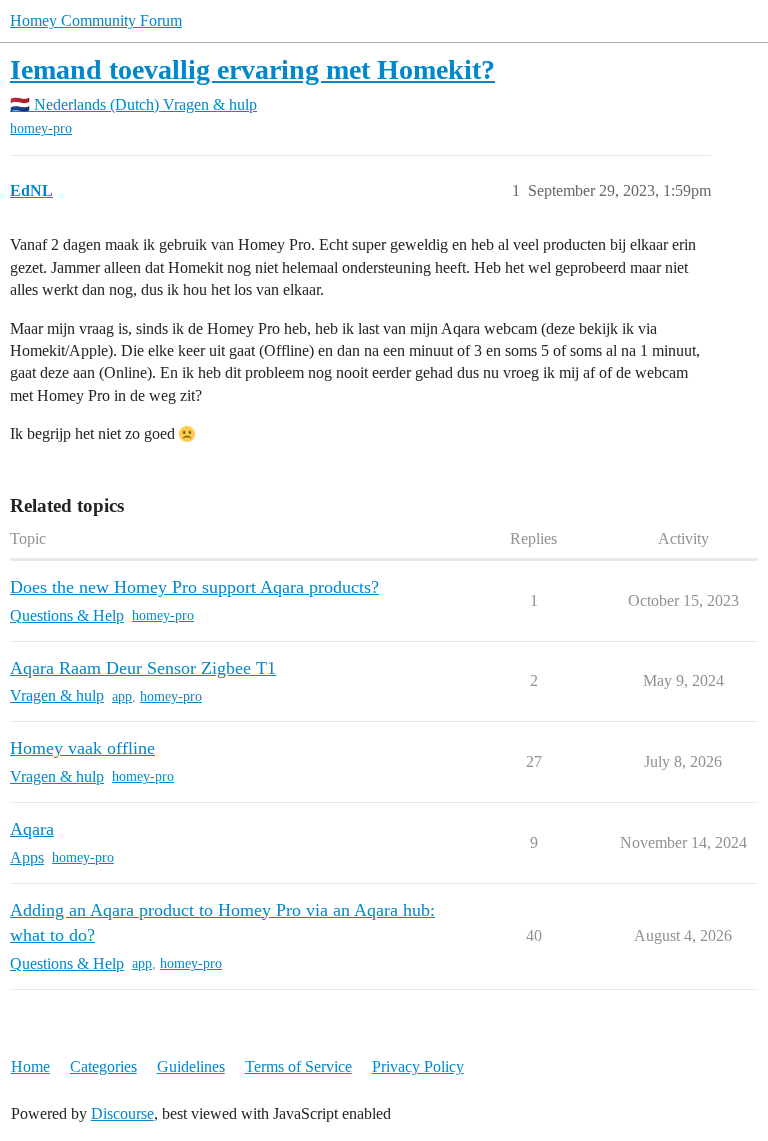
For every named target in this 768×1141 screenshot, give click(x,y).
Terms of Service (298, 1066)
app (122, 696)
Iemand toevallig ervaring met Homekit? (252, 69)
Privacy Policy (418, 1066)
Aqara (32, 829)
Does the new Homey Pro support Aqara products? (194, 587)
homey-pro (41, 128)
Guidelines (191, 1066)
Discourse (122, 1113)
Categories (103, 1066)
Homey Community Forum (96, 20)
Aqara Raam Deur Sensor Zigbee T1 (143, 668)
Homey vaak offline (82, 748)
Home (30, 1066)
